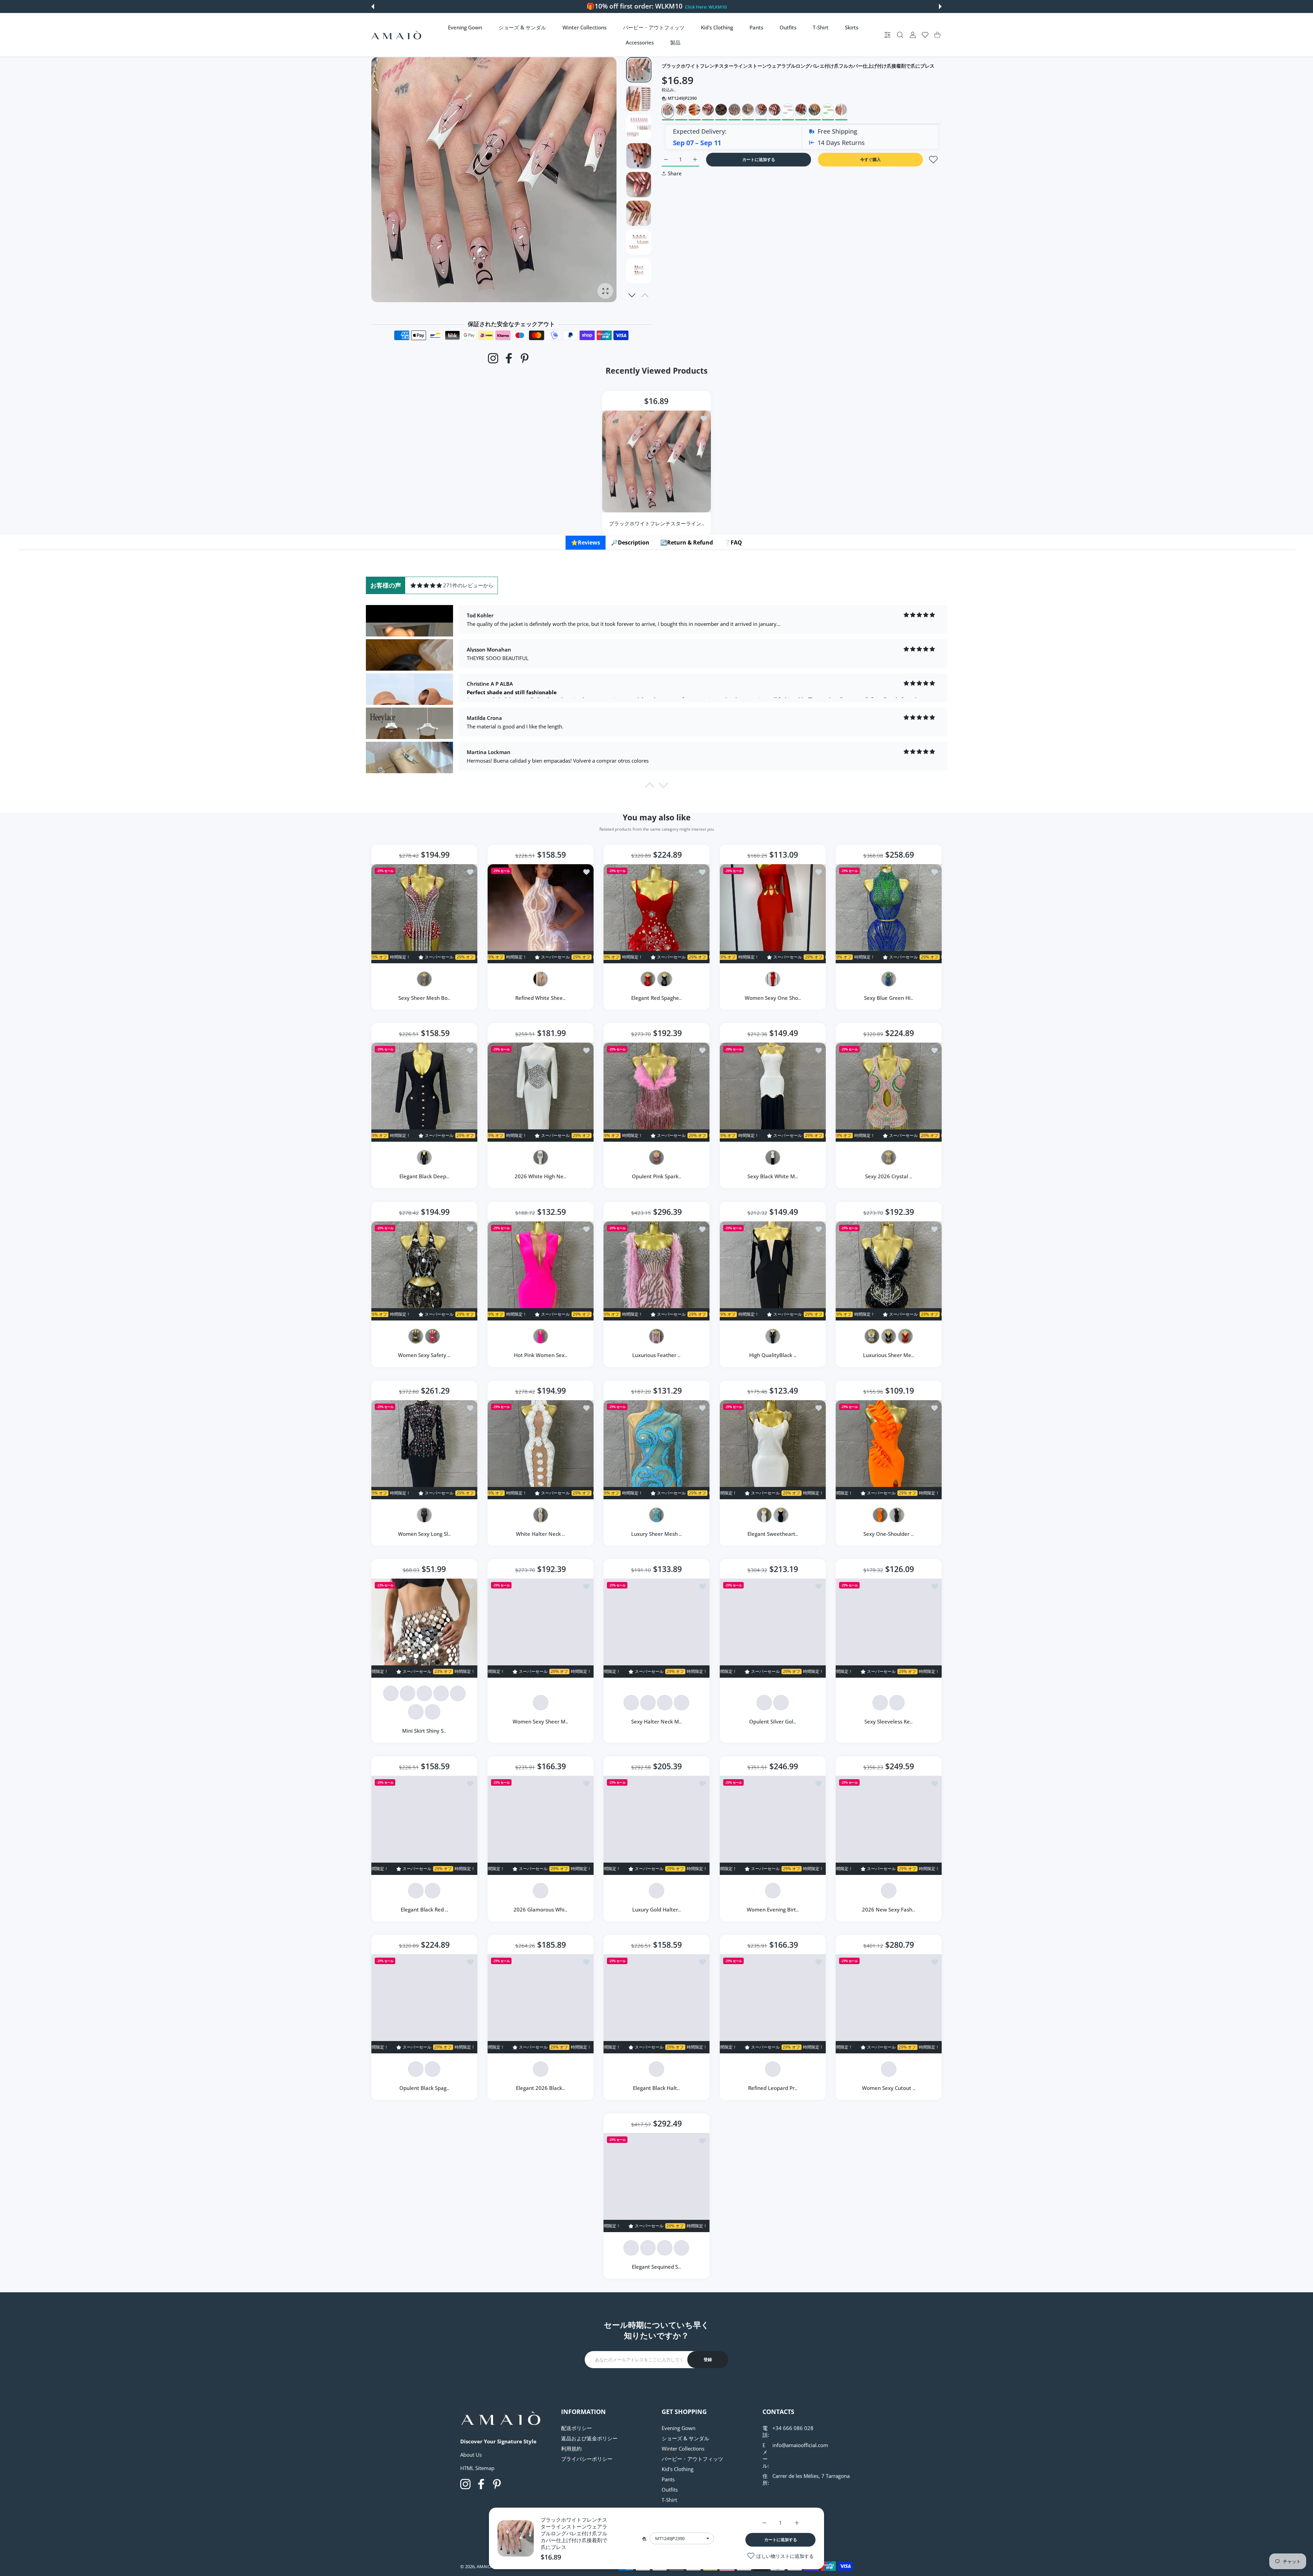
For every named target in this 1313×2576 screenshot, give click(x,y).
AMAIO (484, 2566)
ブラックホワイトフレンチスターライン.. (656, 523)
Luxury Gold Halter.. (656, 1909)
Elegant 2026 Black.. (540, 2088)
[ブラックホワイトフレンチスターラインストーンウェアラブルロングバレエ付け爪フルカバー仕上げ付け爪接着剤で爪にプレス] (656, 461)
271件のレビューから (468, 585)
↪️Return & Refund (687, 542)
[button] (373, 6)
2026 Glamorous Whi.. (540, 1909)
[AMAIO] (396, 35)
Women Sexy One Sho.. (773, 998)
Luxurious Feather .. (657, 1355)
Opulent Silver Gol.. (773, 1721)
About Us (471, 2455)
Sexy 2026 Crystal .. (889, 1177)
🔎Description (630, 542)
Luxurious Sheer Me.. (889, 1355)
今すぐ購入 (871, 159)
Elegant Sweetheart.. (773, 1534)
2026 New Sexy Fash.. (889, 1909)
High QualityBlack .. (773, 1355)
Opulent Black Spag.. (424, 2088)
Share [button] (675, 173)
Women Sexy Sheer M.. (540, 1721)
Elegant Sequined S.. (657, 2267)
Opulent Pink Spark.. (656, 1177)
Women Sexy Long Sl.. (424, 1534)
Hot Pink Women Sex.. (540, 1355)
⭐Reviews (586, 542)
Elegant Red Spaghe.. (656, 998)
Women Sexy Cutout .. (889, 2088)
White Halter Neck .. (540, 1534)
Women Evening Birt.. (773, 1909)
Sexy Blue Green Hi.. (889, 998)
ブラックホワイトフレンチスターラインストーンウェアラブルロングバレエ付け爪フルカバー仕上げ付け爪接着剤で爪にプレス (574, 2533)
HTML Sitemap (477, 2468)
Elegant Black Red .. (424, 1909)
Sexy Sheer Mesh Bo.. (424, 998)
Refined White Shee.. (540, 998)
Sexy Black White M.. (773, 1177)
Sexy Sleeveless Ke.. (889, 1721)
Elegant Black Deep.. (424, 1177)
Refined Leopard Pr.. (773, 2088)
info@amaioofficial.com (800, 2445)
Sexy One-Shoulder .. (889, 1534)
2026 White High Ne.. (540, 1177)
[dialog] (900, 35)
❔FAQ (733, 542)
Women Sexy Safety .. (424, 1355)
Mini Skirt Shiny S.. (424, 1731)
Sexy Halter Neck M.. (656, 1721)
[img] (426, 585)
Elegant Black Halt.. (657, 2088)
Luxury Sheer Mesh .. (656, 1534)
